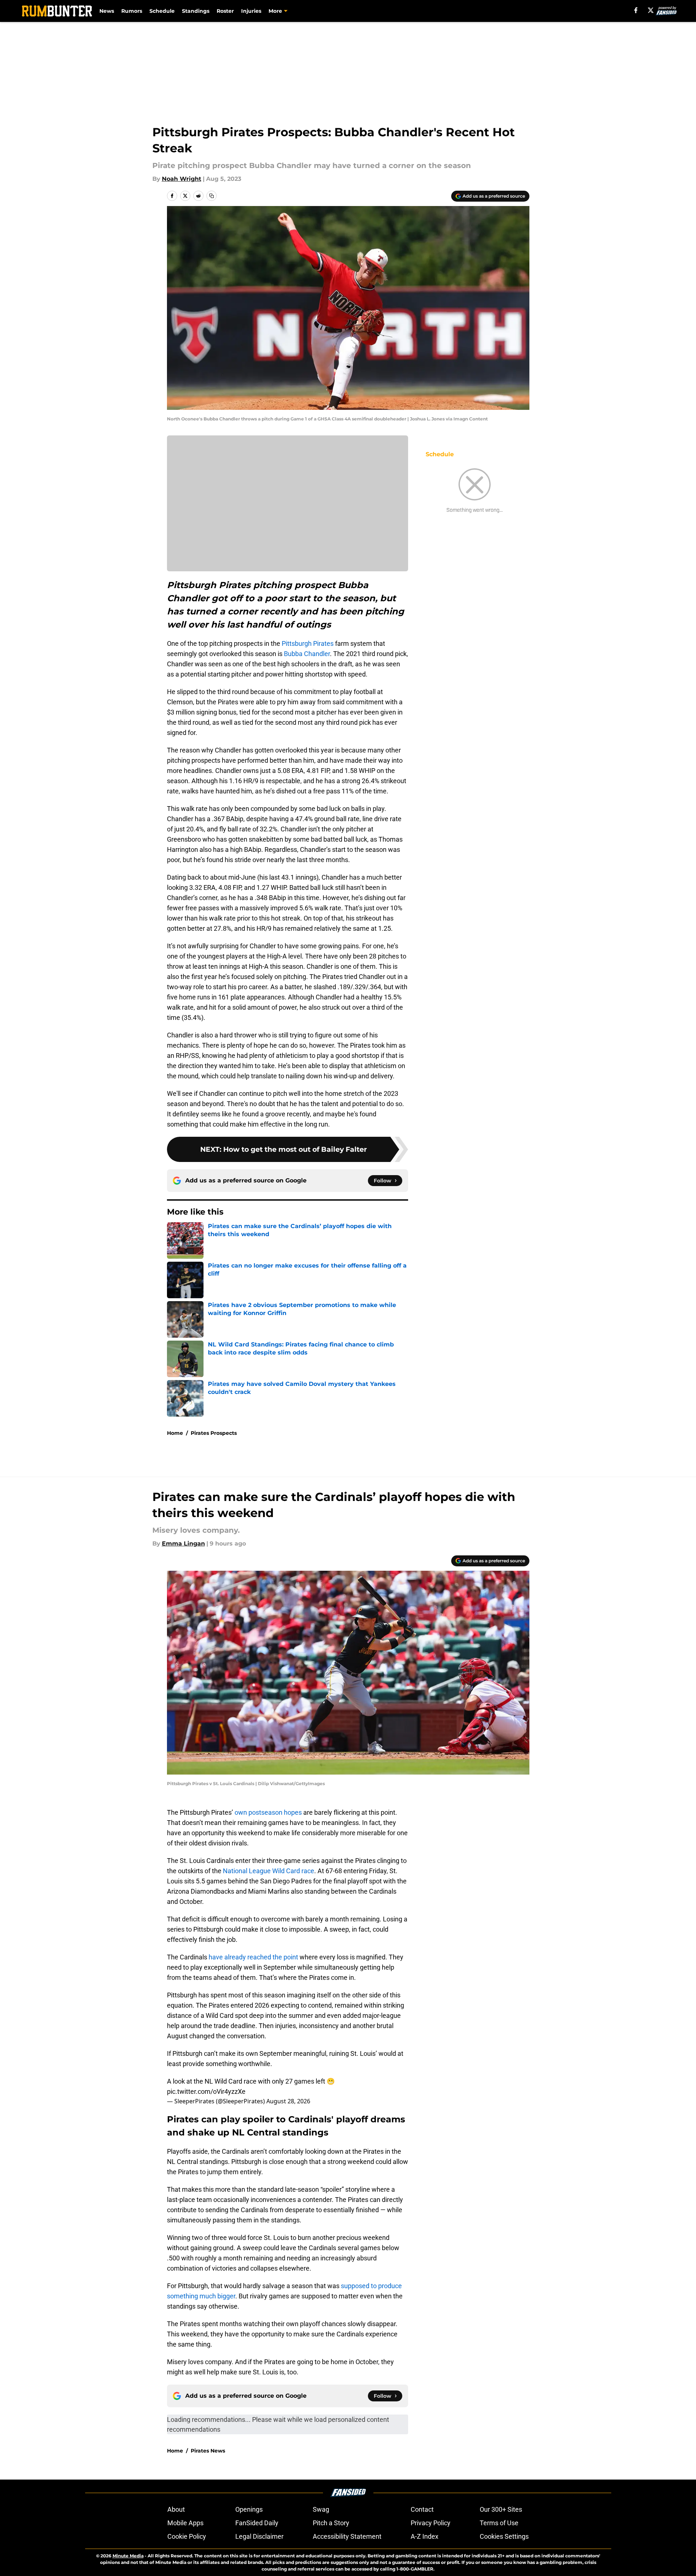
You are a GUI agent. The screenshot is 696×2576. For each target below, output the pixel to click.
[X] (651, 10)
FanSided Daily (257, 2523)
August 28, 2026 (288, 2101)
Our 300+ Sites (501, 2509)
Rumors (132, 11)
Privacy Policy (431, 2523)
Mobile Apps (185, 2523)
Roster (225, 11)
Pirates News (208, 2451)
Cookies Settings (504, 2536)
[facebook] (636, 10)
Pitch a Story (331, 2523)
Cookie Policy (187, 2536)
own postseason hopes (268, 1812)
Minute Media (128, 2556)
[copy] (212, 196)
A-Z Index (425, 2536)
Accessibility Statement (347, 2536)
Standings (196, 11)
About (176, 2509)
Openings (249, 2509)
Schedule (162, 11)
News (107, 11)
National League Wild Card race (269, 1871)
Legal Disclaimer (259, 2536)
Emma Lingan (183, 1544)
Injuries (251, 11)
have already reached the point (253, 1957)
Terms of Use (499, 2523)
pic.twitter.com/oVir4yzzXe (206, 2091)
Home (175, 1433)
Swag (321, 2509)
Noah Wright (182, 179)
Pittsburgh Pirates (308, 643)
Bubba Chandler (307, 654)
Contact (422, 2509)
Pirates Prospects (214, 1433)
